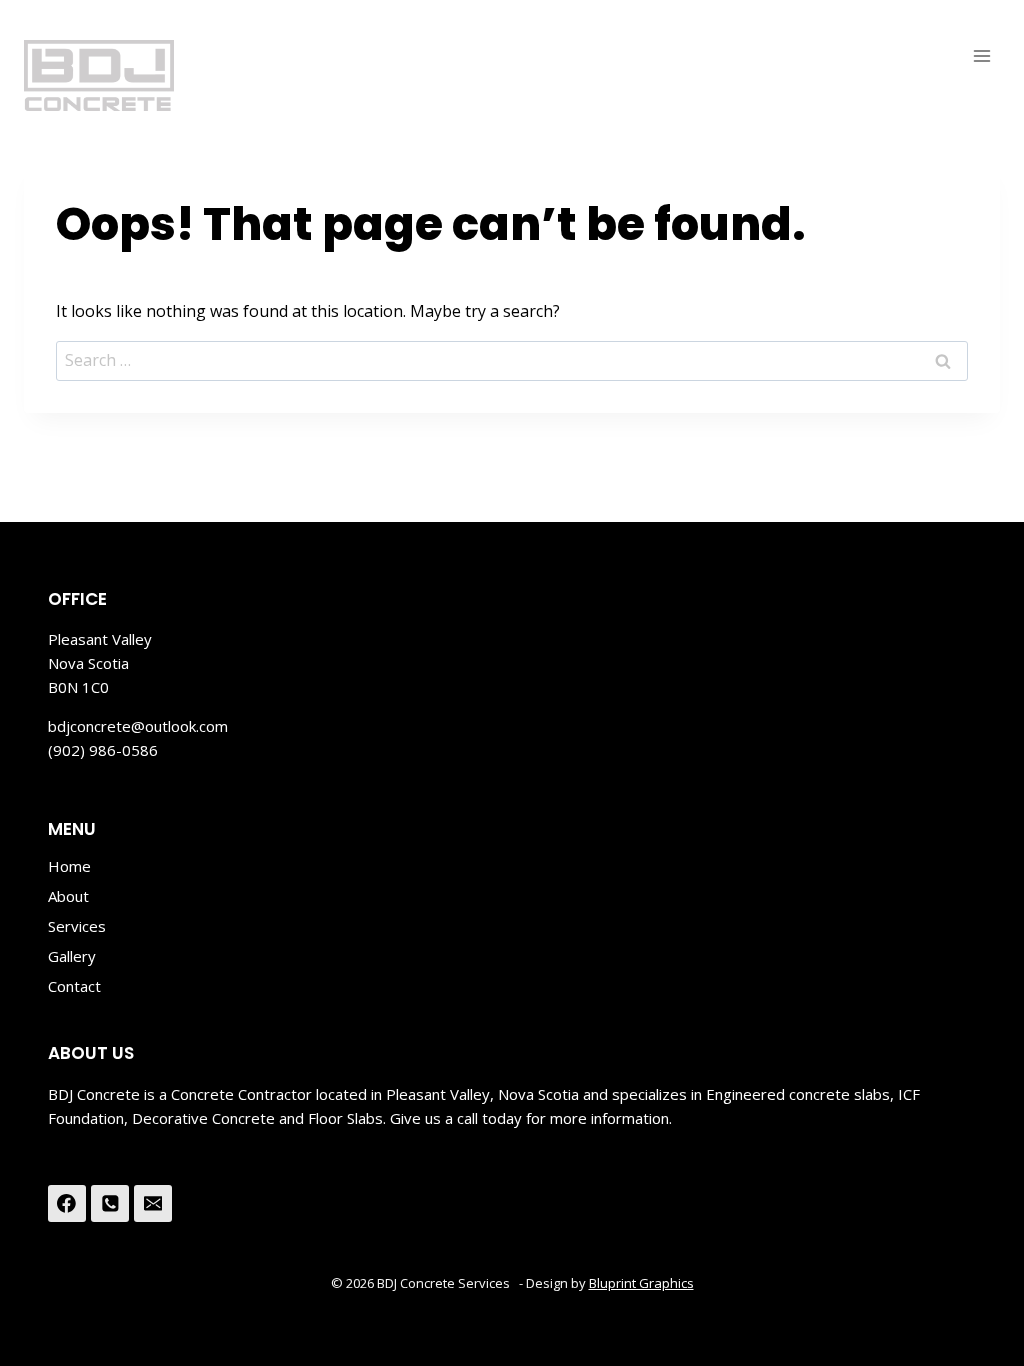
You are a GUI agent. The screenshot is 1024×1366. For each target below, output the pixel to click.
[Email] (153, 1204)
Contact (74, 986)
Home (69, 866)
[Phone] (110, 1204)
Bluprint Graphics (641, 1283)
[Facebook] (67, 1204)
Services (77, 926)
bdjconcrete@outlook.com (138, 726)
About (68, 896)
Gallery (72, 956)
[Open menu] (981, 55)
